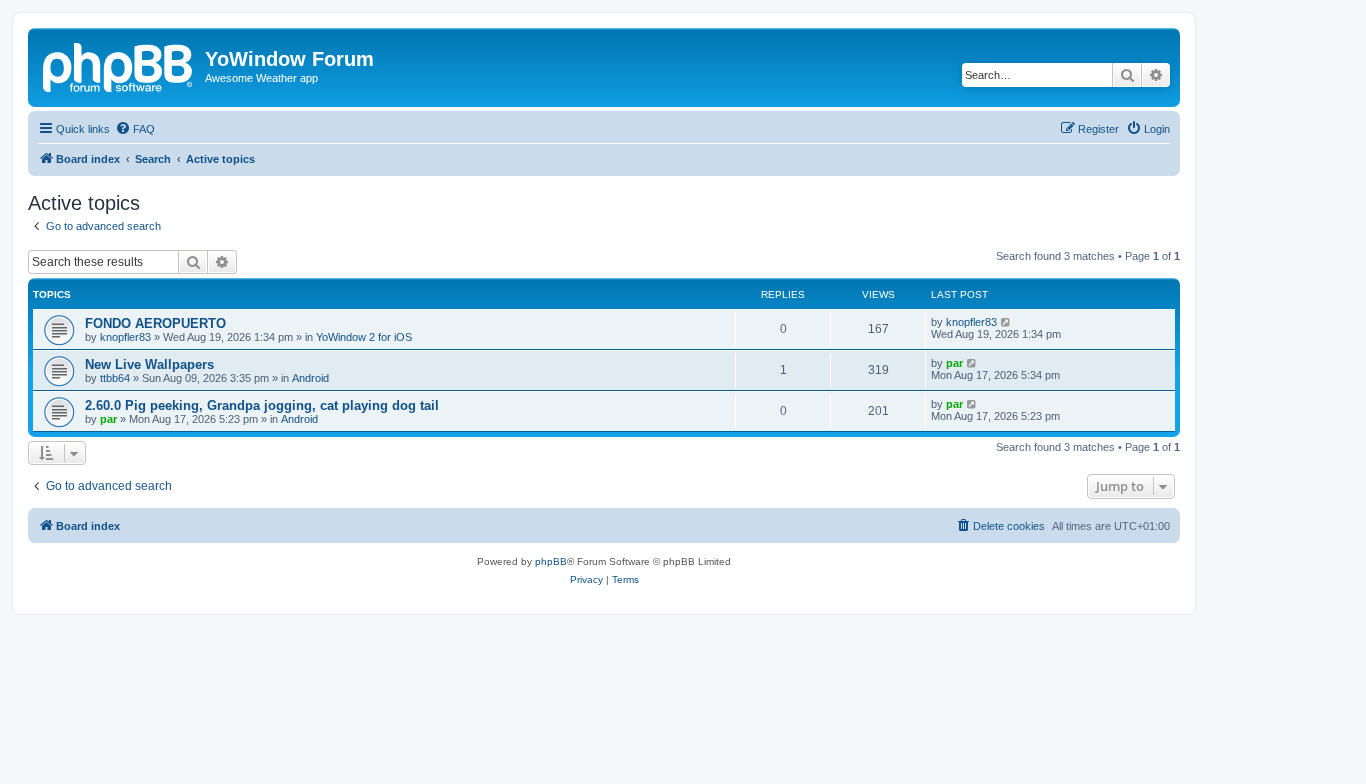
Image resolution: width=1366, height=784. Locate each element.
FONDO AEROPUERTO (155, 323)
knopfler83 (125, 337)
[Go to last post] (1006, 322)
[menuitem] (135, 129)
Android (310, 378)
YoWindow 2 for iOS (364, 337)
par (954, 363)
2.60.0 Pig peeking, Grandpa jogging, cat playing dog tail (262, 405)
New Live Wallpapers (149, 364)
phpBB (551, 561)
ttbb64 (115, 378)
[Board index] (119, 65)
